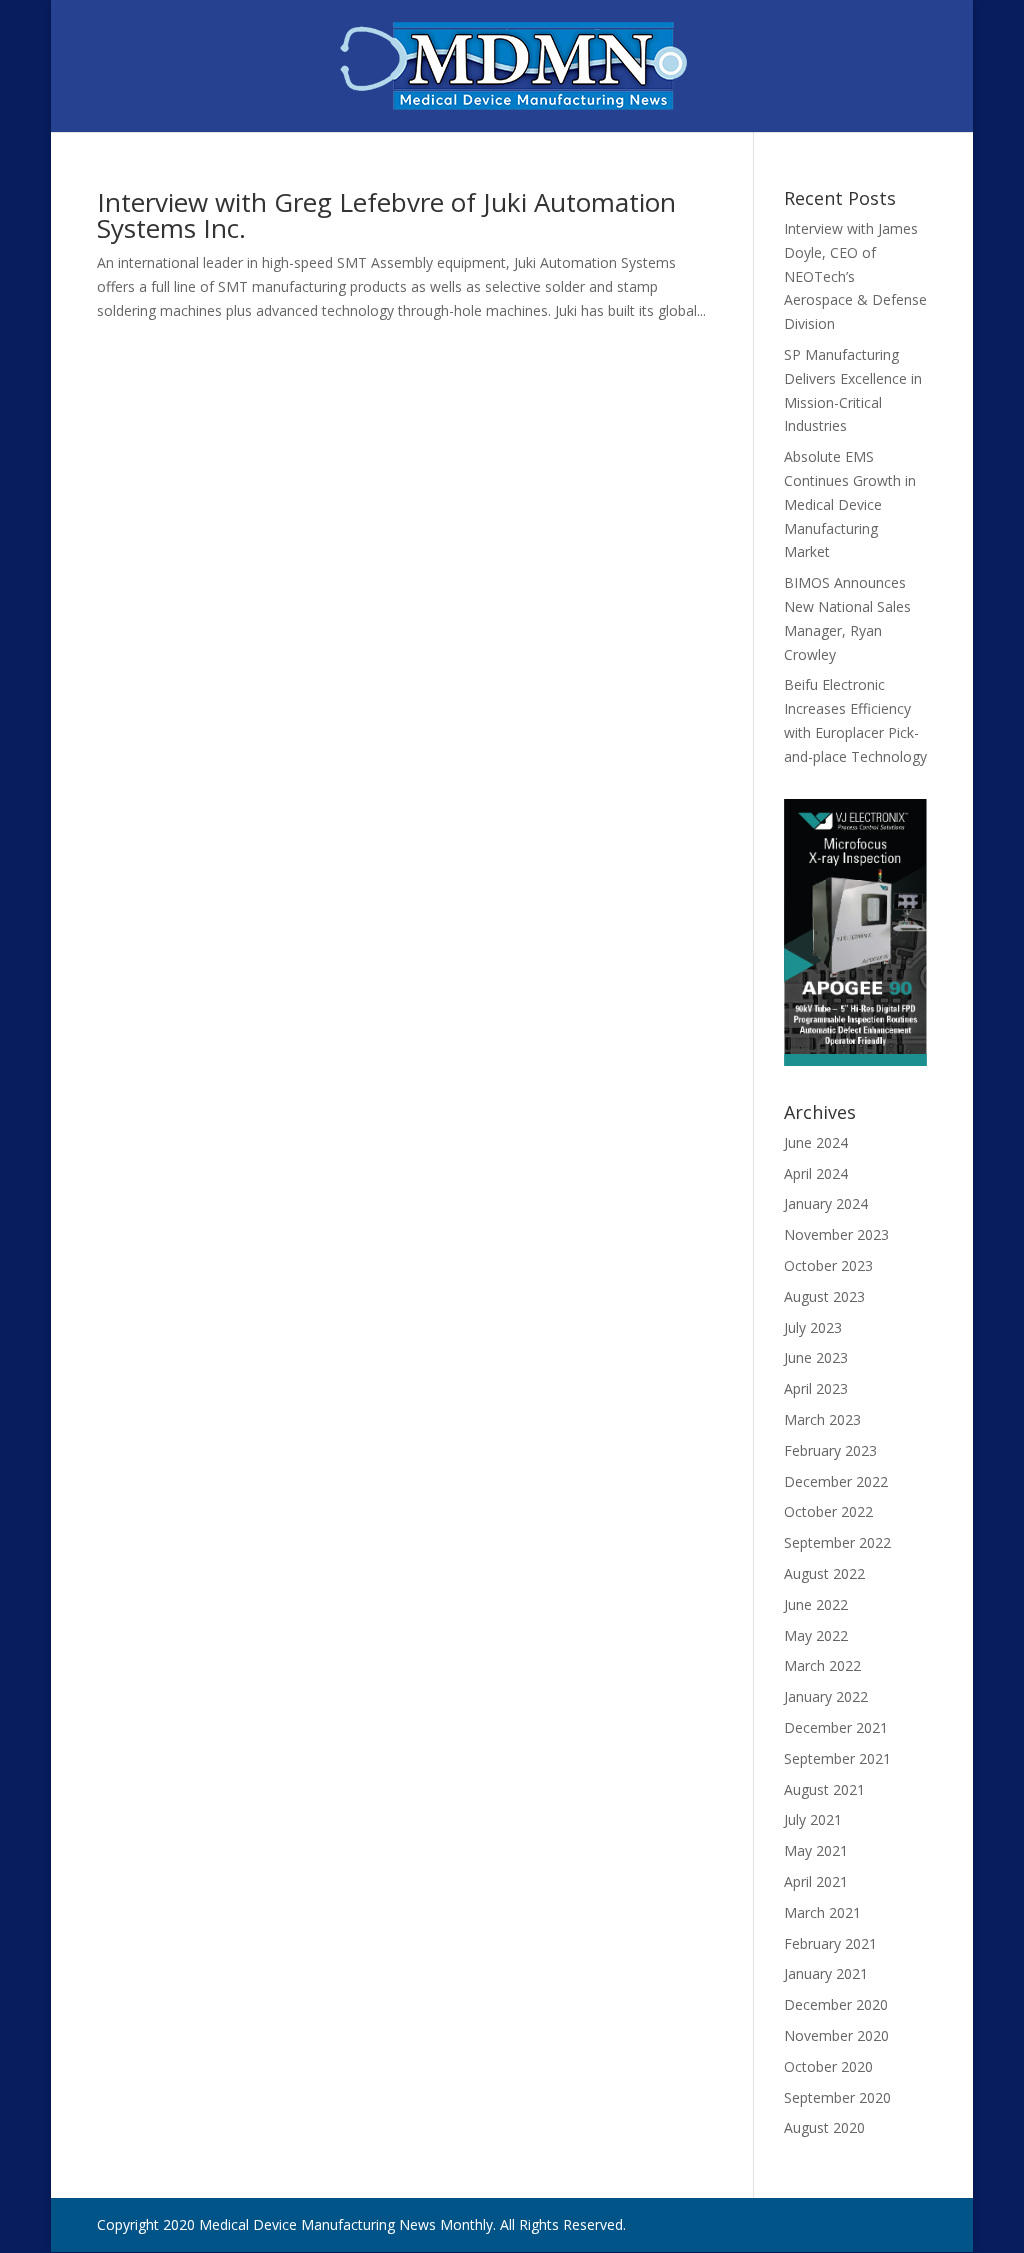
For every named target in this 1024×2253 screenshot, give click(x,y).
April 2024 (816, 1173)
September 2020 (837, 2097)
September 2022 (837, 1542)
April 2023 (816, 1388)
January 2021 (826, 1973)
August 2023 (824, 1296)
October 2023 (828, 1265)
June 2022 (816, 1604)
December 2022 (836, 1481)
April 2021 (816, 1881)
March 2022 (822, 1665)
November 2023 (836, 1234)
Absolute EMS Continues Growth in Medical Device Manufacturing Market (850, 504)
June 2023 (816, 1357)
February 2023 (830, 1450)
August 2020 (824, 2127)
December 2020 (836, 2004)
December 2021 (836, 1727)
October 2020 (828, 2066)
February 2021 (830, 1943)
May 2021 (816, 1850)
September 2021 (837, 1758)
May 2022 (816, 1635)
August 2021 (824, 1789)
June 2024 (816, 1142)
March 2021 (822, 1912)
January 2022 (826, 1696)
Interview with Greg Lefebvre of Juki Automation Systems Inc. (386, 215)
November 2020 (836, 2035)
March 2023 (822, 1419)
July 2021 (813, 1819)
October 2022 (828, 1511)
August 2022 (824, 1573)
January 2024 (826, 1203)
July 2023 (813, 1327)
